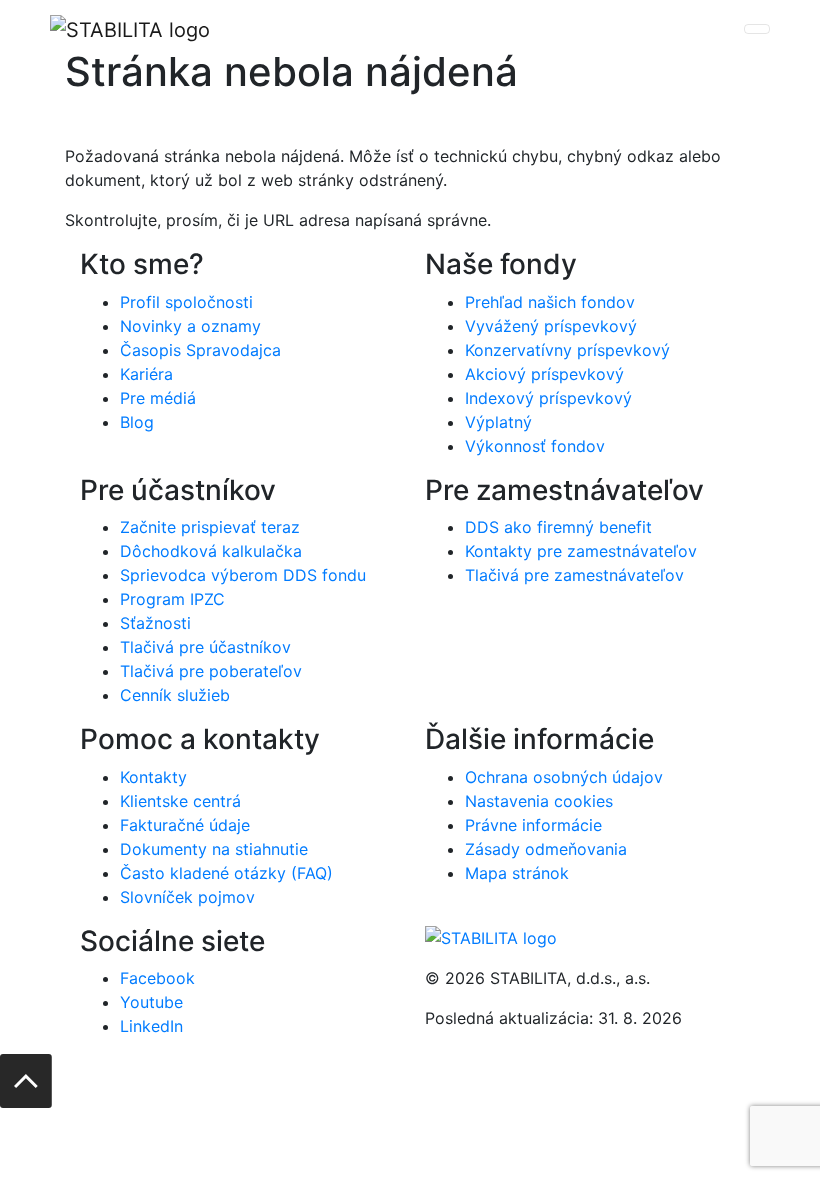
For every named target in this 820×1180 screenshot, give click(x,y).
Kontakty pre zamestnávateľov (581, 551)
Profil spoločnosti (186, 302)
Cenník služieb (175, 695)
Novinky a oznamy (190, 326)
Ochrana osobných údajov (564, 777)
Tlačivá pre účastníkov (205, 647)
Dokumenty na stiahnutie (214, 849)
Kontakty (153, 777)
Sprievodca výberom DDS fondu (243, 575)
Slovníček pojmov (187, 897)
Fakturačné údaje (185, 825)
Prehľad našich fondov (550, 302)
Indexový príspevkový (548, 398)
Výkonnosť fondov (535, 446)
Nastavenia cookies (539, 801)
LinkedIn (151, 1026)
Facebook (157, 978)
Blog (137, 422)
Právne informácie (533, 825)
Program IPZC (172, 599)
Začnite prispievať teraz (210, 527)
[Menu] (757, 29)
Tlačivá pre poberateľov (211, 671)
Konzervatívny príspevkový (567, 350)
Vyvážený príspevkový (551, 326)
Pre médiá (158, 398)
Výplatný (498, 422)
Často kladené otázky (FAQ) (226, 873)
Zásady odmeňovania (546, 849)
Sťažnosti (155, 623)
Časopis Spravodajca (200, 350)
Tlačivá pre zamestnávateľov (574, 575)
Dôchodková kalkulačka (211, 551)
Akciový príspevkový (544, 374)
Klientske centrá (180, 801)
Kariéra (146, 374)
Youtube (151, 1002)
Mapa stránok (517, 873)
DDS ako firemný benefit (558, 527)
